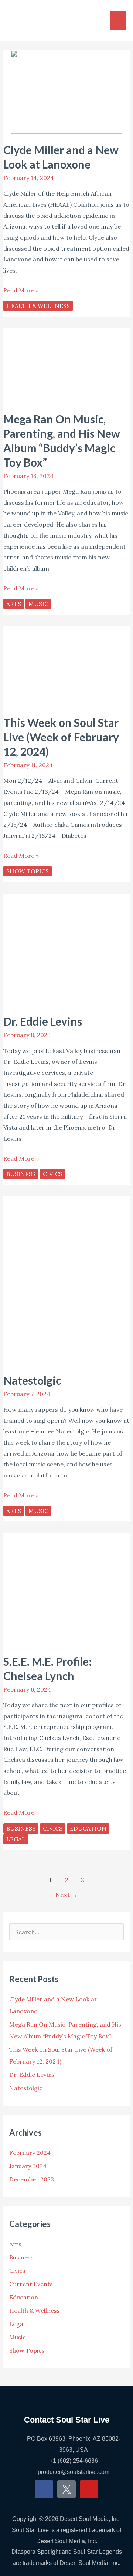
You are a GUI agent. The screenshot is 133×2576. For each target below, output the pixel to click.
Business (21, 1174)
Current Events (31, 2284)
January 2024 (28, 2166)
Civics (53, 1174)
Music (38, 604)
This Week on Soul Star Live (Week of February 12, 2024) (61, 737)
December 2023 (32, 2179)
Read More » (21, 290)
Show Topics (28, 871)
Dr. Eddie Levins (43, 1021)
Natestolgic (32, 1380)
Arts (14, 604)
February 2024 (30, 2153)
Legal (16, 1839)
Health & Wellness (38, 306)
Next (66, 1895)
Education (88, 1828)
